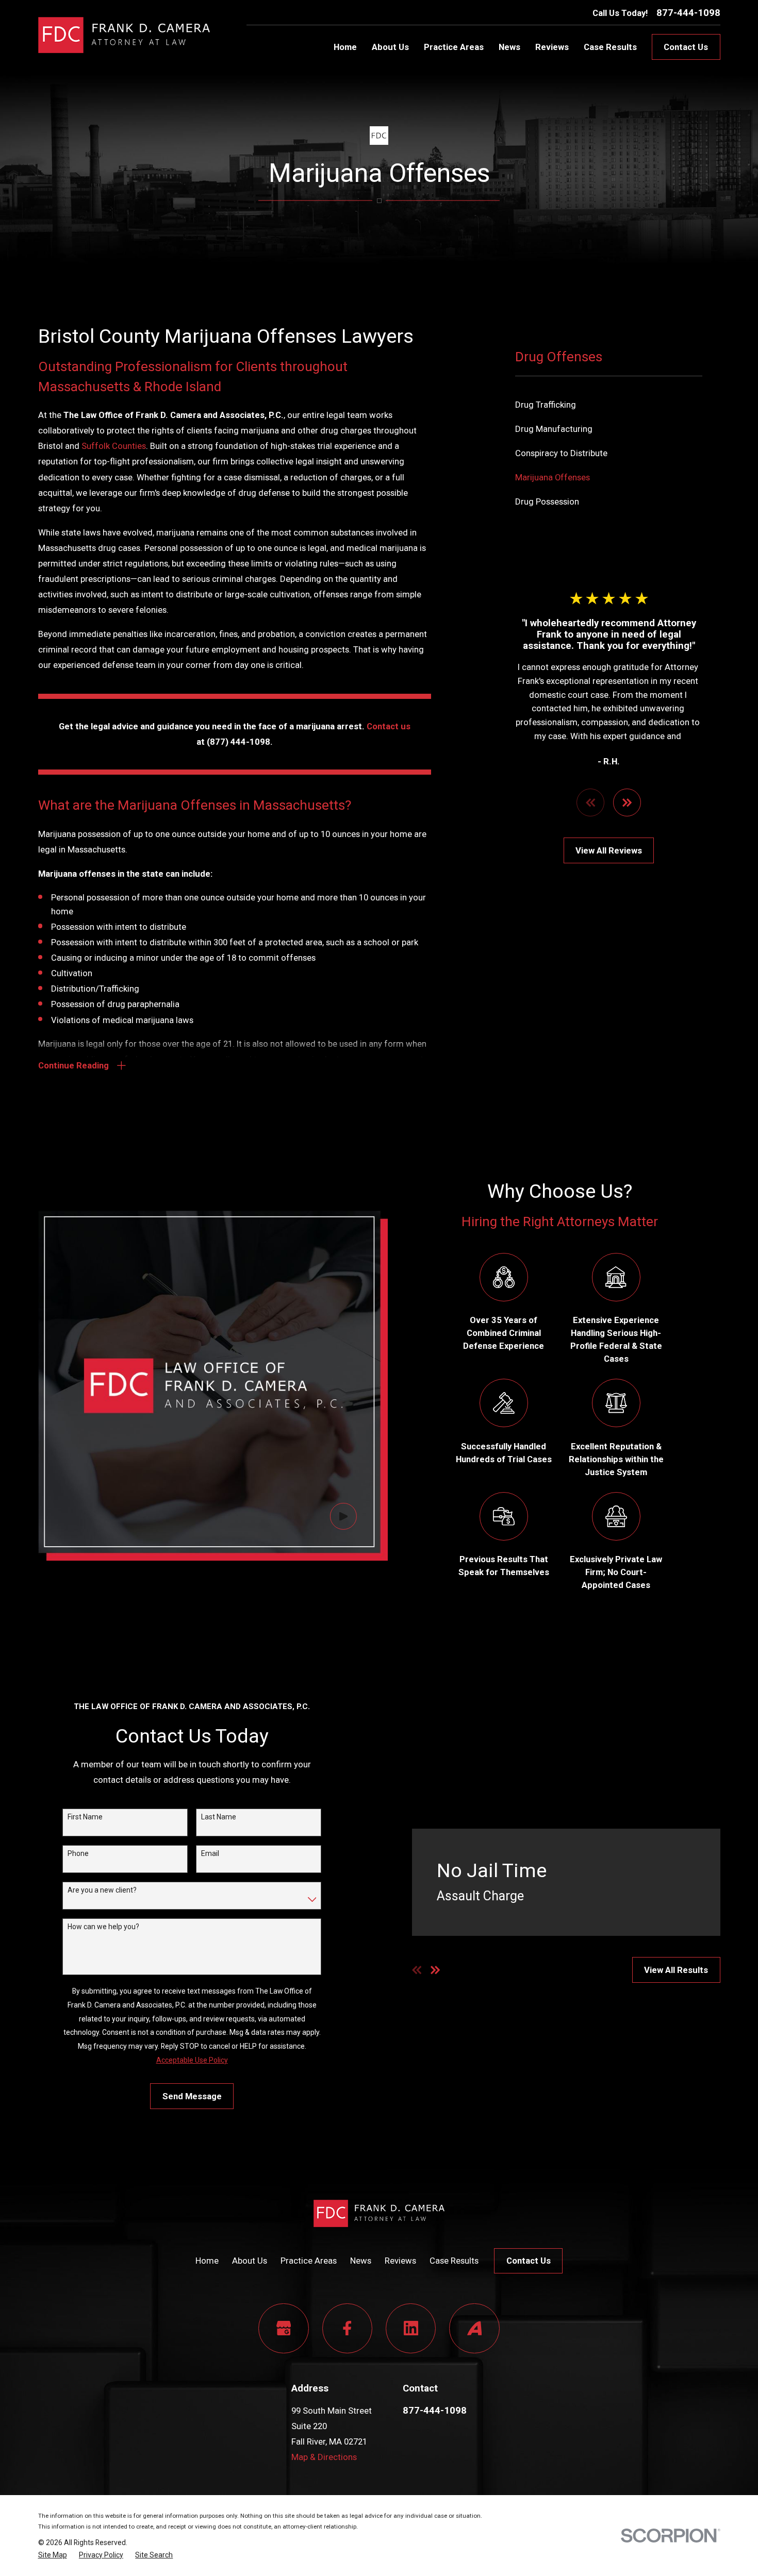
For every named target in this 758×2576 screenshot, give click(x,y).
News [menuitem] (509, 47)
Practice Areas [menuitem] (454, 47)
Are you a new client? (102, 1890)
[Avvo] (474, 2328)
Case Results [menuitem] (610, 47)
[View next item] (627, 802)
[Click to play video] (343, 1516)
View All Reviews (609, 850)
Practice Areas (309, 2261)
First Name (85, 1817)
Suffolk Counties (114, 446)
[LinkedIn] (411, 2328)
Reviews (400, 2261)
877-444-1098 (688, 13)
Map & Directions (324, 2457)
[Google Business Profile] (283, 2328)
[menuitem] (609, 405)
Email (210, 1853)
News (361, 2261)
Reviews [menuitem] (552, 47)
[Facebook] (347, 2328)
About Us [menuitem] (390, 47)
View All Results (676, 1970)
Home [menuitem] (345, 47)
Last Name (219, 1817)
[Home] (124, 35)
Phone (78, 1853)
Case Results (454, 2261)
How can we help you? (103, 1927)
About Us (250, 2261)
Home (207, 2261)
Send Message (192, 2096)
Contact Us (686, 47)
